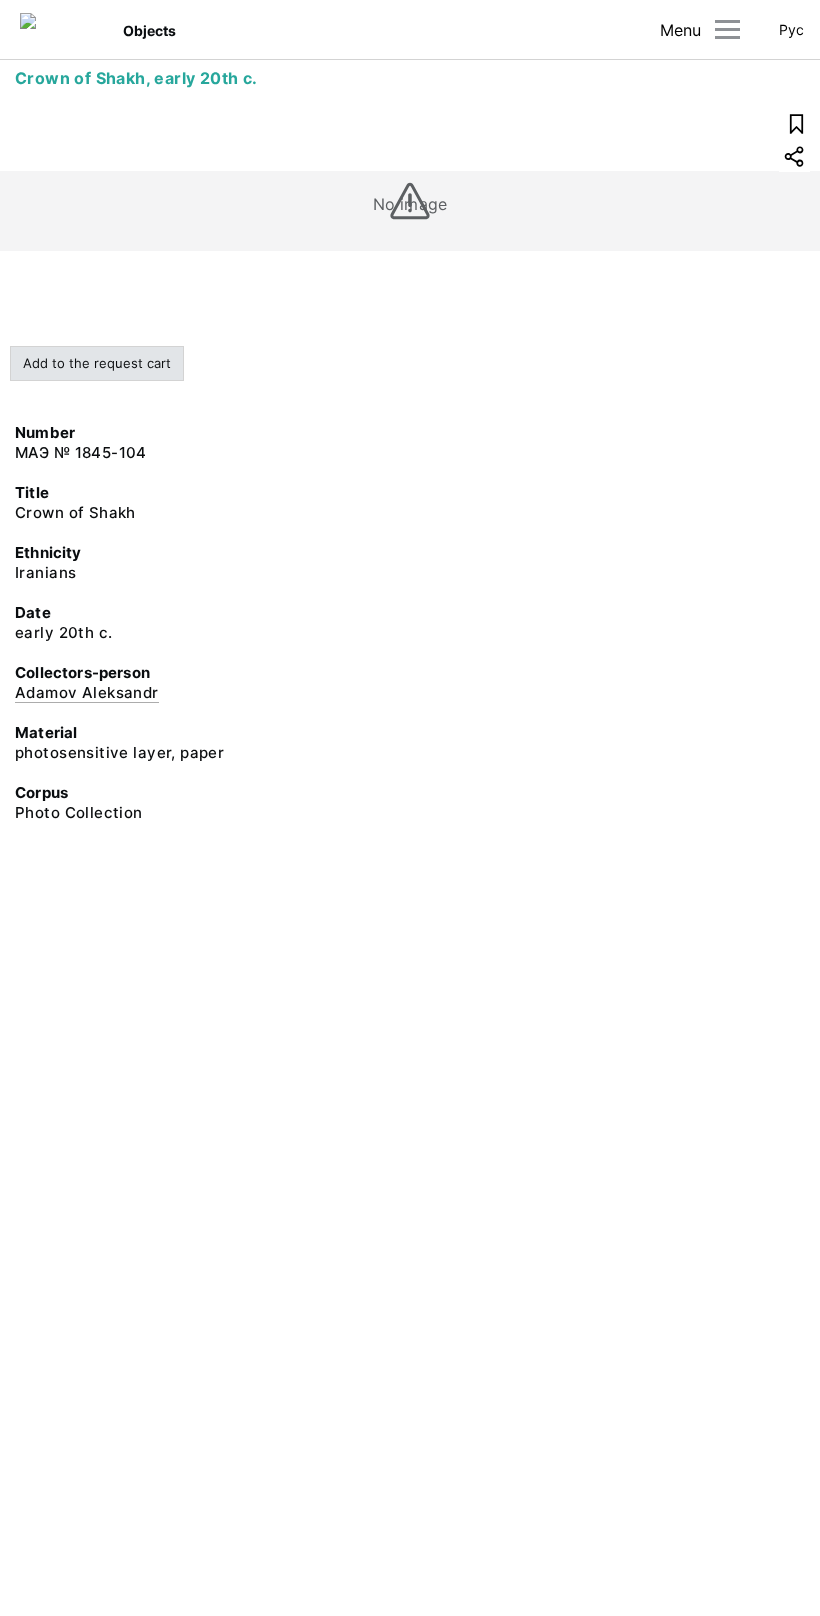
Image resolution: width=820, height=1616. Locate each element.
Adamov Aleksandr (87, 692)
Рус (791, 29)
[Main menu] (727, 29)
